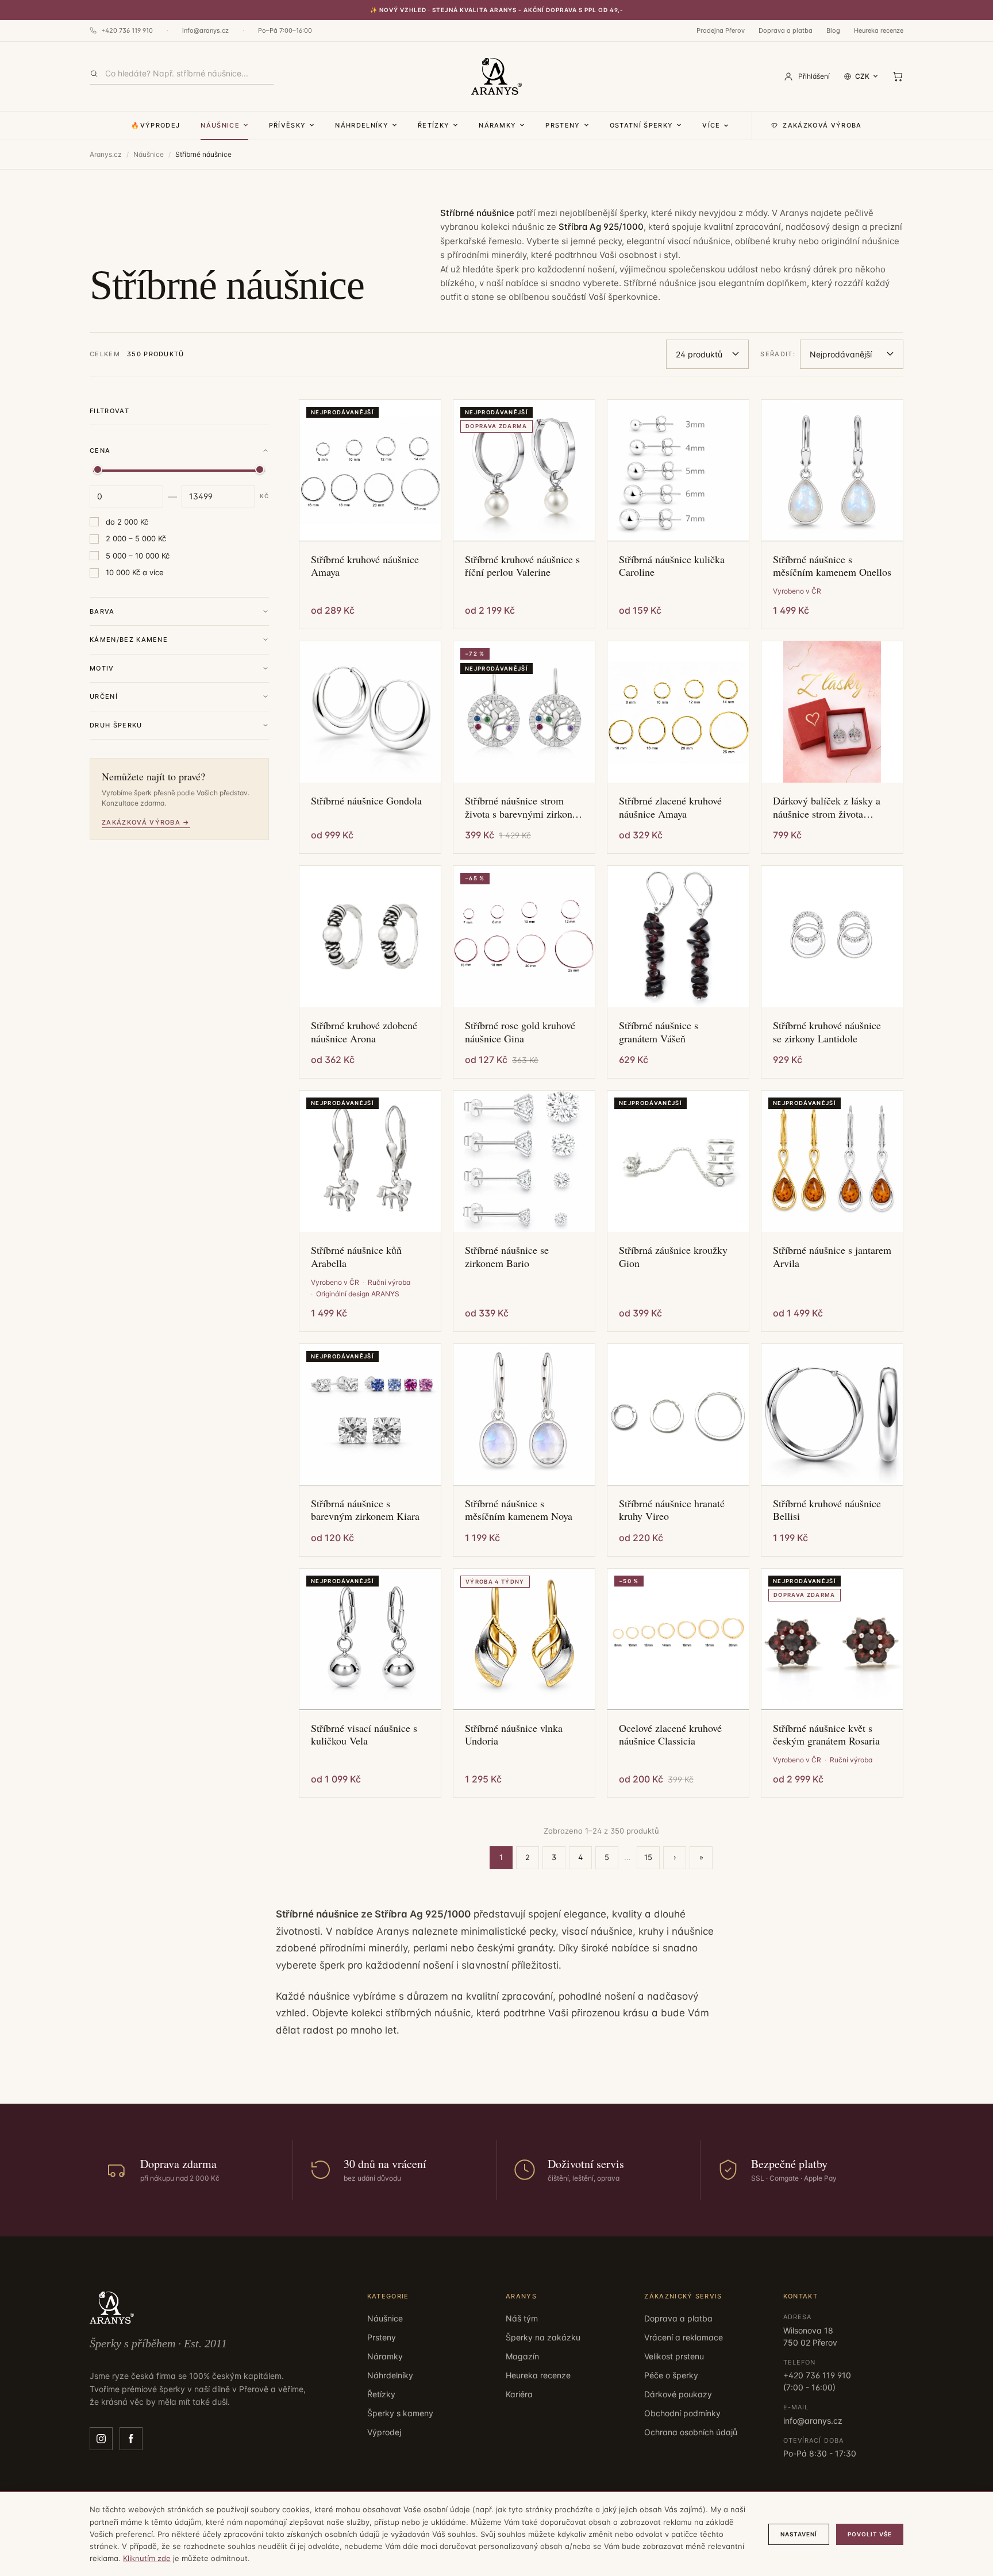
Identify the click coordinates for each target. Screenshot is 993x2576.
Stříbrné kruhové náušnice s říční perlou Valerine (522, 566)
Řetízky (434, 125)
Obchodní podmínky (682, 2413)
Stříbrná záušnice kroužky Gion (673, 1256)
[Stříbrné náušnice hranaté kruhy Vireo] (678, 1415)
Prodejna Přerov (721, 30)
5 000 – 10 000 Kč (138, 556)
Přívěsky (288, 125)
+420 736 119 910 (127, 30)
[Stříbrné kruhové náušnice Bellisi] (832, 1415)
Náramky (497, 125)
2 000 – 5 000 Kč (136, 538)
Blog (833, 30)
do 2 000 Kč (127, 522)
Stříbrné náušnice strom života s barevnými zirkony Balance (521, 807)
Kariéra (519, 2394)
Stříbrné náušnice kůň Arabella (356, 1256)
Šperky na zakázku (543, 2337)
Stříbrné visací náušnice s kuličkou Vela (364, 1734)
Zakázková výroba (822, 125)
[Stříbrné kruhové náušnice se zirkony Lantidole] (832, 937)
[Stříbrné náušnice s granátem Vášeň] (678, 937)
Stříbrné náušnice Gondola (366, 801)
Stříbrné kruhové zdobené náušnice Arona (364, 1032)
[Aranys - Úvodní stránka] (496, 76)
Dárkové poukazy (678, 2394)
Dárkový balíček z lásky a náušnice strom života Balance (827, 807)
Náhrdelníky (362, 125)
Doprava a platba (786, 30)
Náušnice (220, 125)
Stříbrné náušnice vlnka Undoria (514, 1734)
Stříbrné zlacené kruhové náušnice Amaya (670, 807)
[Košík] (898, 76)
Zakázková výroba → (146, 822)
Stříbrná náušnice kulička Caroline (672, 566)
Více (711, 125)
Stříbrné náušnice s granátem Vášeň (659, 1032)
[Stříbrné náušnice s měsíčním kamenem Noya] (524, 1415)
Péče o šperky (671, 2375)
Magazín (522, 2356)
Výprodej (384, 2432)
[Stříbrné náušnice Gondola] (370, 712)
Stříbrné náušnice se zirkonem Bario (507, 1256)
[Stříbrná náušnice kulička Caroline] (678, 471)
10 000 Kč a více (135, 572)
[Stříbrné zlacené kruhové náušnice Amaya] (678, 712)
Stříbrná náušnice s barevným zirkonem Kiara (365, 1510)
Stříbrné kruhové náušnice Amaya (365, 566)
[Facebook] (131, 2439)
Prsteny (563, 125)
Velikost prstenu (674, 2356)
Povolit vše (870, 2534)
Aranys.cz (106, 154)
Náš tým (522, 2318)
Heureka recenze (879, 30)
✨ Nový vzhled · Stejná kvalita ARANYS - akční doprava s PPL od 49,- (497, 10)
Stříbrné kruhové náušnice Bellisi (827, 1510)
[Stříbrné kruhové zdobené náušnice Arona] (370, 937)
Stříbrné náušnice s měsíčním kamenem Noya (519, 1510)
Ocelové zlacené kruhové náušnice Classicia (670, 1734)
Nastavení (799, 2534)
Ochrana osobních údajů (691, 2432)
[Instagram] (101, 2439)
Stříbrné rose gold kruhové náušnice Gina (520, 1032)
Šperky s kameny (400, 2413)
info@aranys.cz (205, 30)
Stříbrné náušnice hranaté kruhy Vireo (672, 1510)
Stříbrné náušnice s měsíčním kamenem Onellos (832, 566)
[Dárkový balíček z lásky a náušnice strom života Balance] (832, 712)
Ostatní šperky (641, 125)
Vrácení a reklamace (684, 2337)
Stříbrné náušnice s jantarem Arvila (832, 1256)
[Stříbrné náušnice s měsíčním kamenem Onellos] (832, 471)
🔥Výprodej (155, 125)
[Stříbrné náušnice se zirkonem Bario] (524, 1161)
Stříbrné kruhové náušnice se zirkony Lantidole (827, 1032)
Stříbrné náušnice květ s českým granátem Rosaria (826, 1734)
